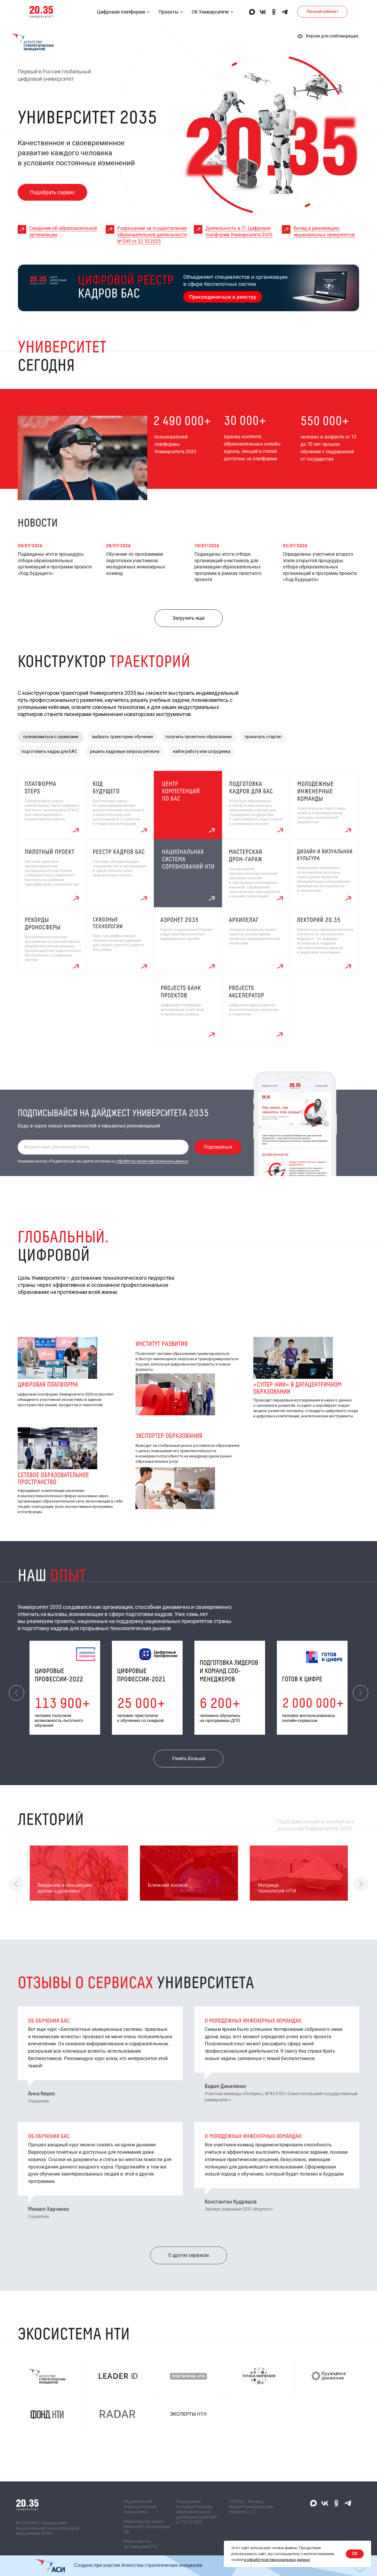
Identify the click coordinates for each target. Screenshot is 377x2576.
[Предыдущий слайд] (16, 1693)
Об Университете (210, 12)
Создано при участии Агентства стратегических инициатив (138, 2565)
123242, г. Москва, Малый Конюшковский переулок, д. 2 (251, 2507)
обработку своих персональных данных (152, 1161)
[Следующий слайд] (361, 1693)
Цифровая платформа (121, 12)
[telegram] (285, 12)
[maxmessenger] (252, 12)
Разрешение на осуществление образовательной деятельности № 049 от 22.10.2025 (152, 235)
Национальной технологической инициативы (140, 2507)
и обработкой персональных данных (277, 2560)
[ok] (274, 12)
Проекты (168, 12)
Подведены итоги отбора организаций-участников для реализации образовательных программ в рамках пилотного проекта (228, 567)
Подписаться (218, 1147)
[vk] (263, 12)
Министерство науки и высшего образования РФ (147, 2527)
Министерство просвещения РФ (140, 2544)
